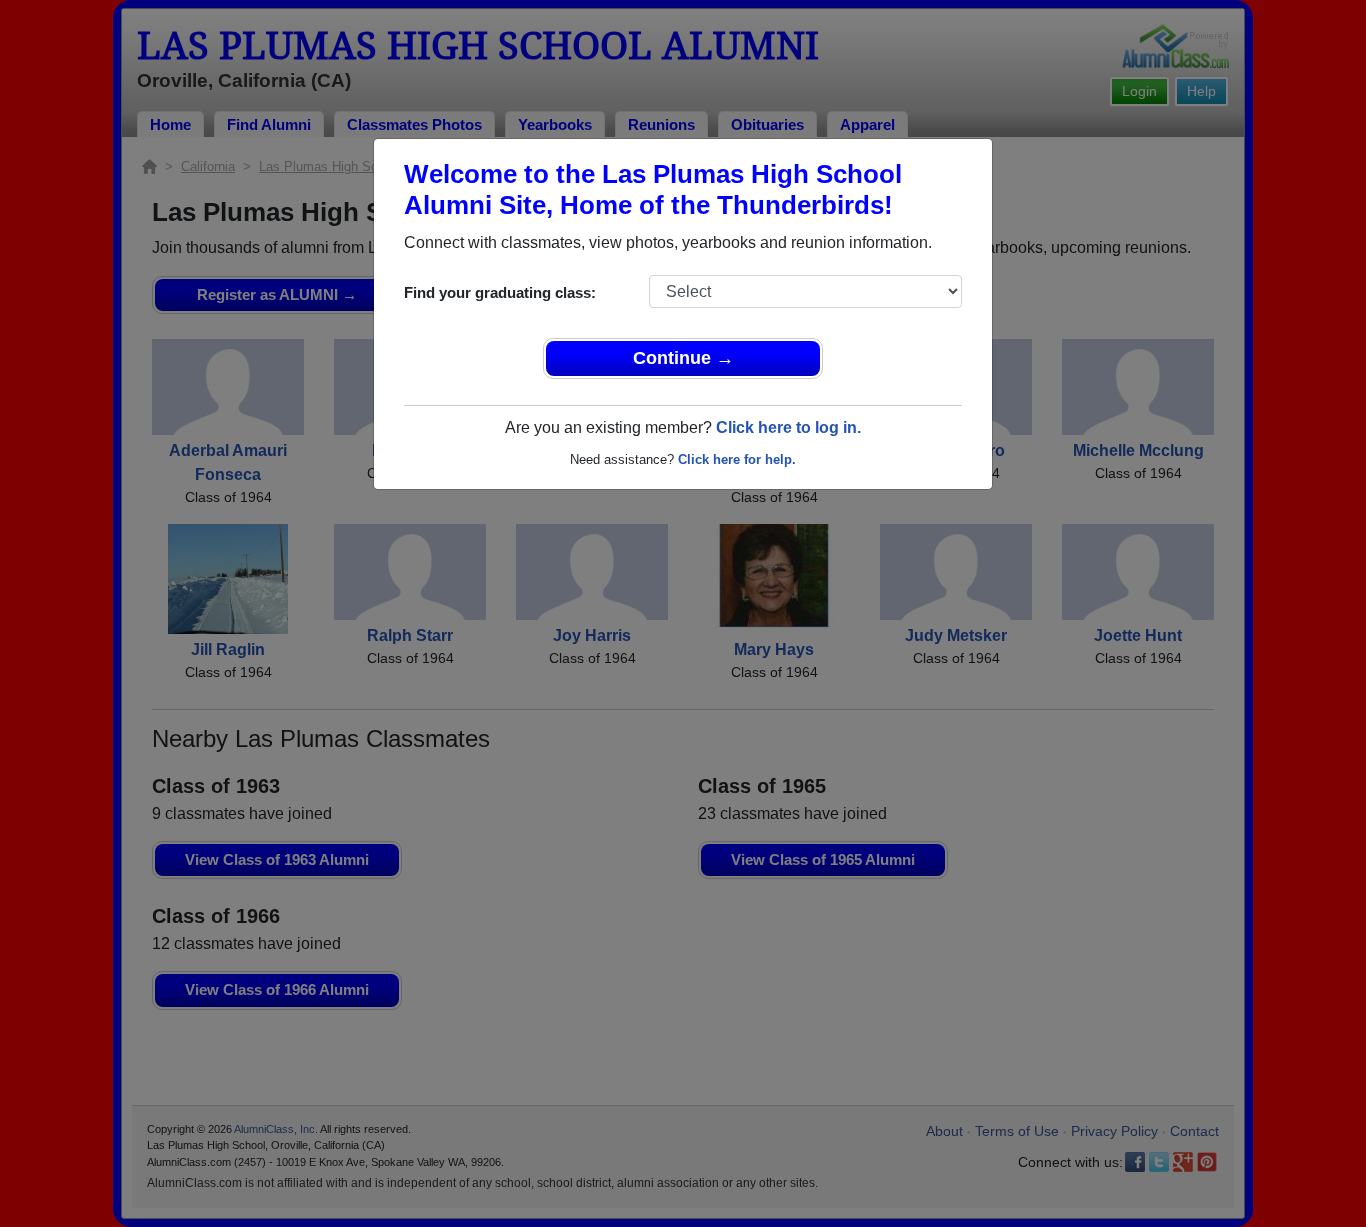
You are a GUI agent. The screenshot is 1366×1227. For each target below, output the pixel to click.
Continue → (683, 358)
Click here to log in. (788, 427)
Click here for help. (737, 459)
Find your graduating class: (500, 292)
